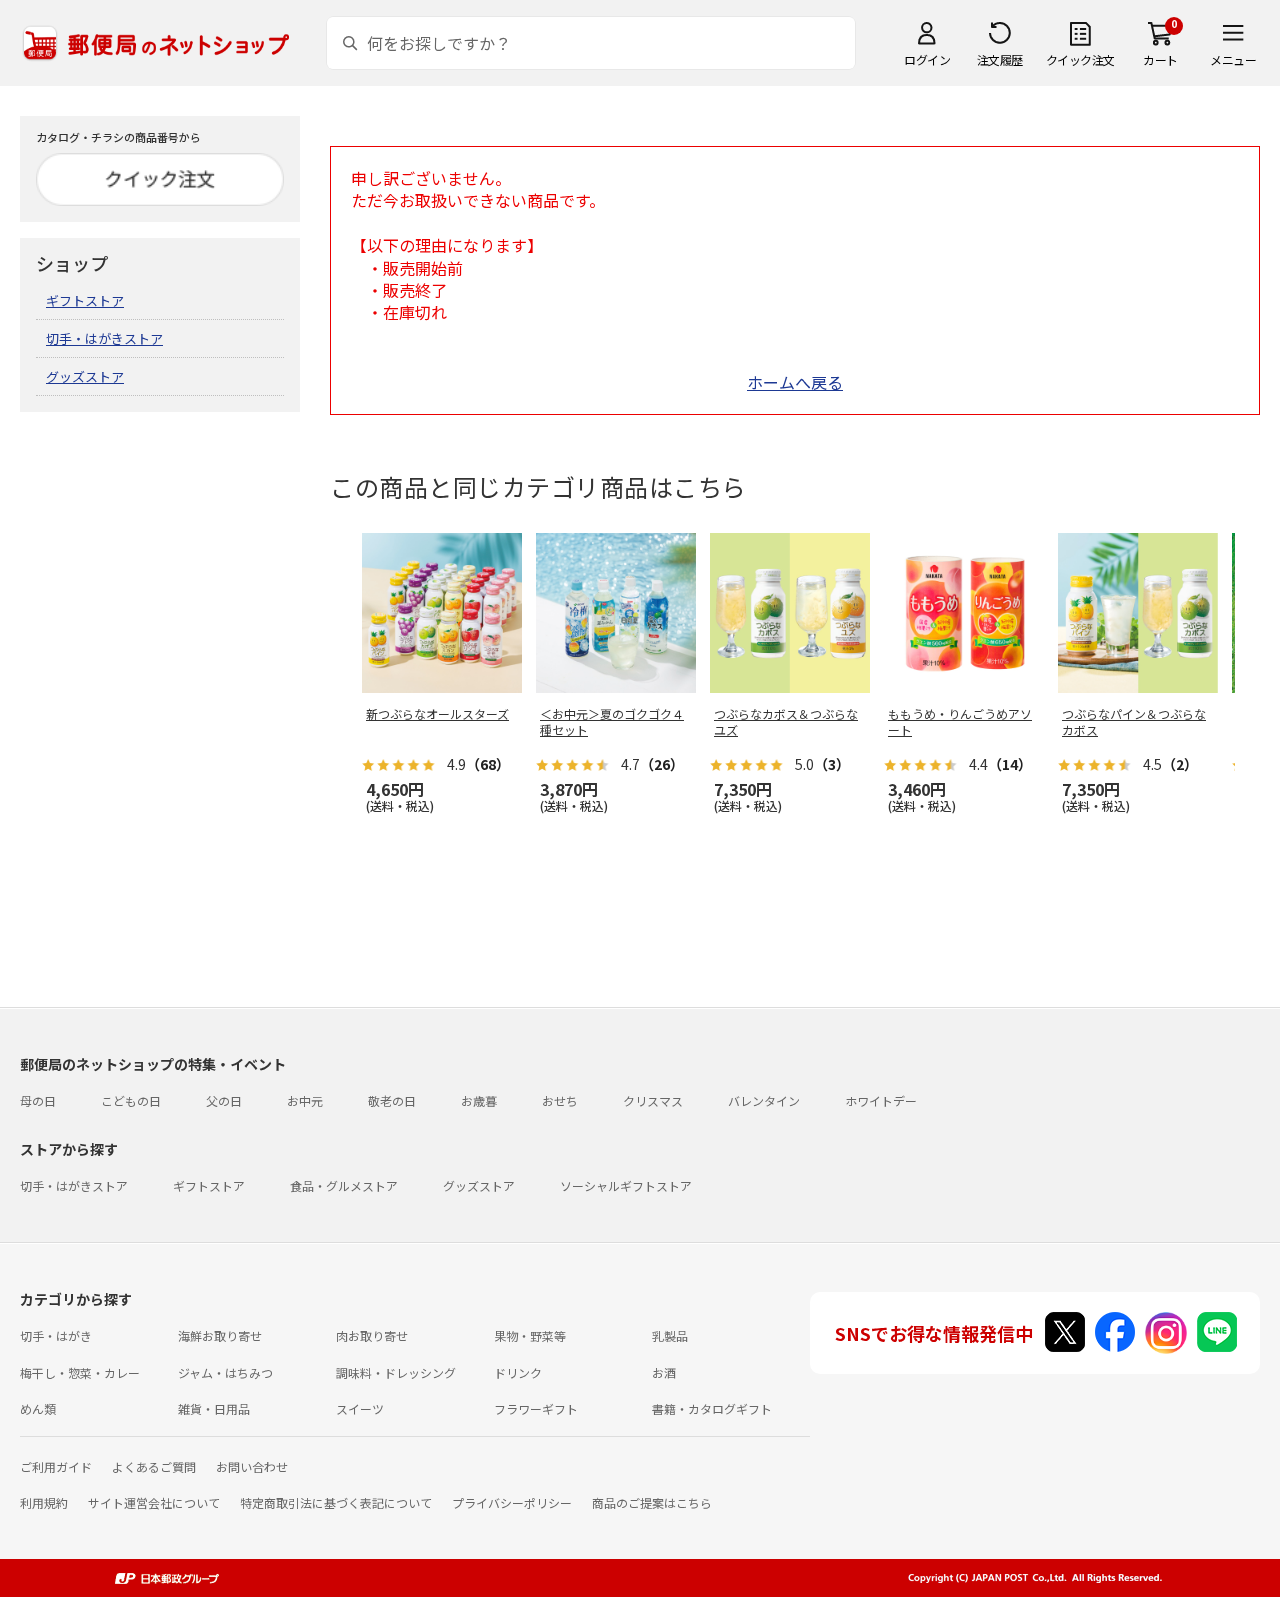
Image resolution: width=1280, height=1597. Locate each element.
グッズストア (85, 376)
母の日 (38, 1100)
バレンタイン (764, 1100)
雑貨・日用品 (214, 1408)
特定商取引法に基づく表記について (336, 1502)
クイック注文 (1080, 59)
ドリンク (518, 1372)
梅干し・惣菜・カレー (80, 1372)
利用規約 (44, 1502)
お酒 (664, 1372)
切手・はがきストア (104, 338)
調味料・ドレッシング (396, 1372)
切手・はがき (56, 1335)
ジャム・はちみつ (225, 1372)
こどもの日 (131, 1100)
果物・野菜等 (530, 1335)
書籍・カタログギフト (712, 1408)
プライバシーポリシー (512, 1502)
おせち (560, 1100)
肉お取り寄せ (372, 1335)
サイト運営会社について (154, 1502)
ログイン (927, 59)
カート (1160, 59)
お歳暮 (479, 1100)
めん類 (38, 1408)
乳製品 (670, 1335)
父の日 (224, 1100)
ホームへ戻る (795, 382)
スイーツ (360, 1408)
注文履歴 (1000, 59)
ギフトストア (85, 300)
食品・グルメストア (344, 1185)
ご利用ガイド (56, 1466)
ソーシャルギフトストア (626, 1185)
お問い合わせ (252, 1466)
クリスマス (653, 1100)
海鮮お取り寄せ (220, 1335)
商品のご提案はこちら (652, 1502)
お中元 (305, 1100)
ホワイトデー (881, 1100)
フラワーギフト (536, 1408)
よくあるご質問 (154, 1466)
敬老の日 (392, 1100)
